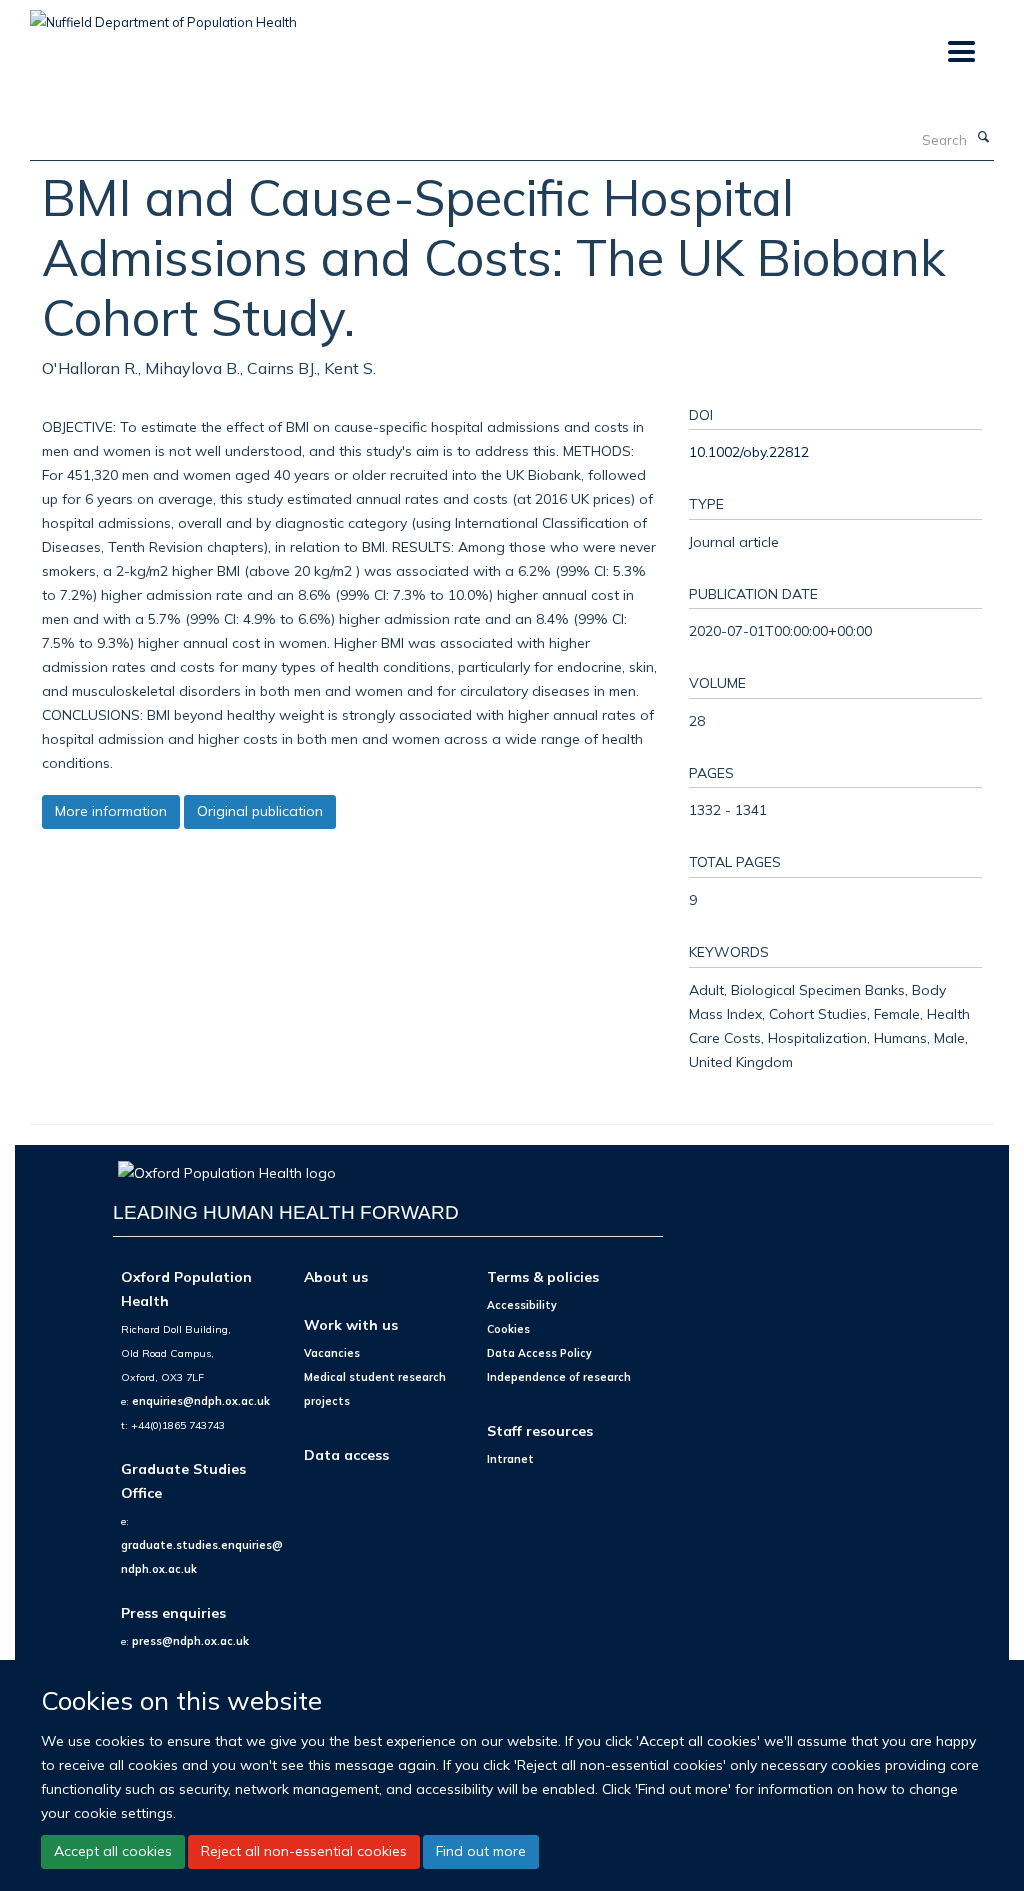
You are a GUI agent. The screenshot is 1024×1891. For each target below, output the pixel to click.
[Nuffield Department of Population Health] (163, 15)
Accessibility (522, 1305)
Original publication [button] (260, 811)
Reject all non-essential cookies (304, 1851)
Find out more (481, 1851)
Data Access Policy (539, 1353)
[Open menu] (960, 52)
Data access (346, 1454)
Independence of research (559, 1377)
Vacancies (332, 1353)
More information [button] (111, 811)
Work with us (351, 1324)
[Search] (983, 138)
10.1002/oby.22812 (749, 451)
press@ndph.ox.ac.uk (190, 1641)
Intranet (510, 1459)
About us (336, 1276)
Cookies (508, 1329)
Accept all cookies (113, 1851)
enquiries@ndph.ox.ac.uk (201, 1401)
